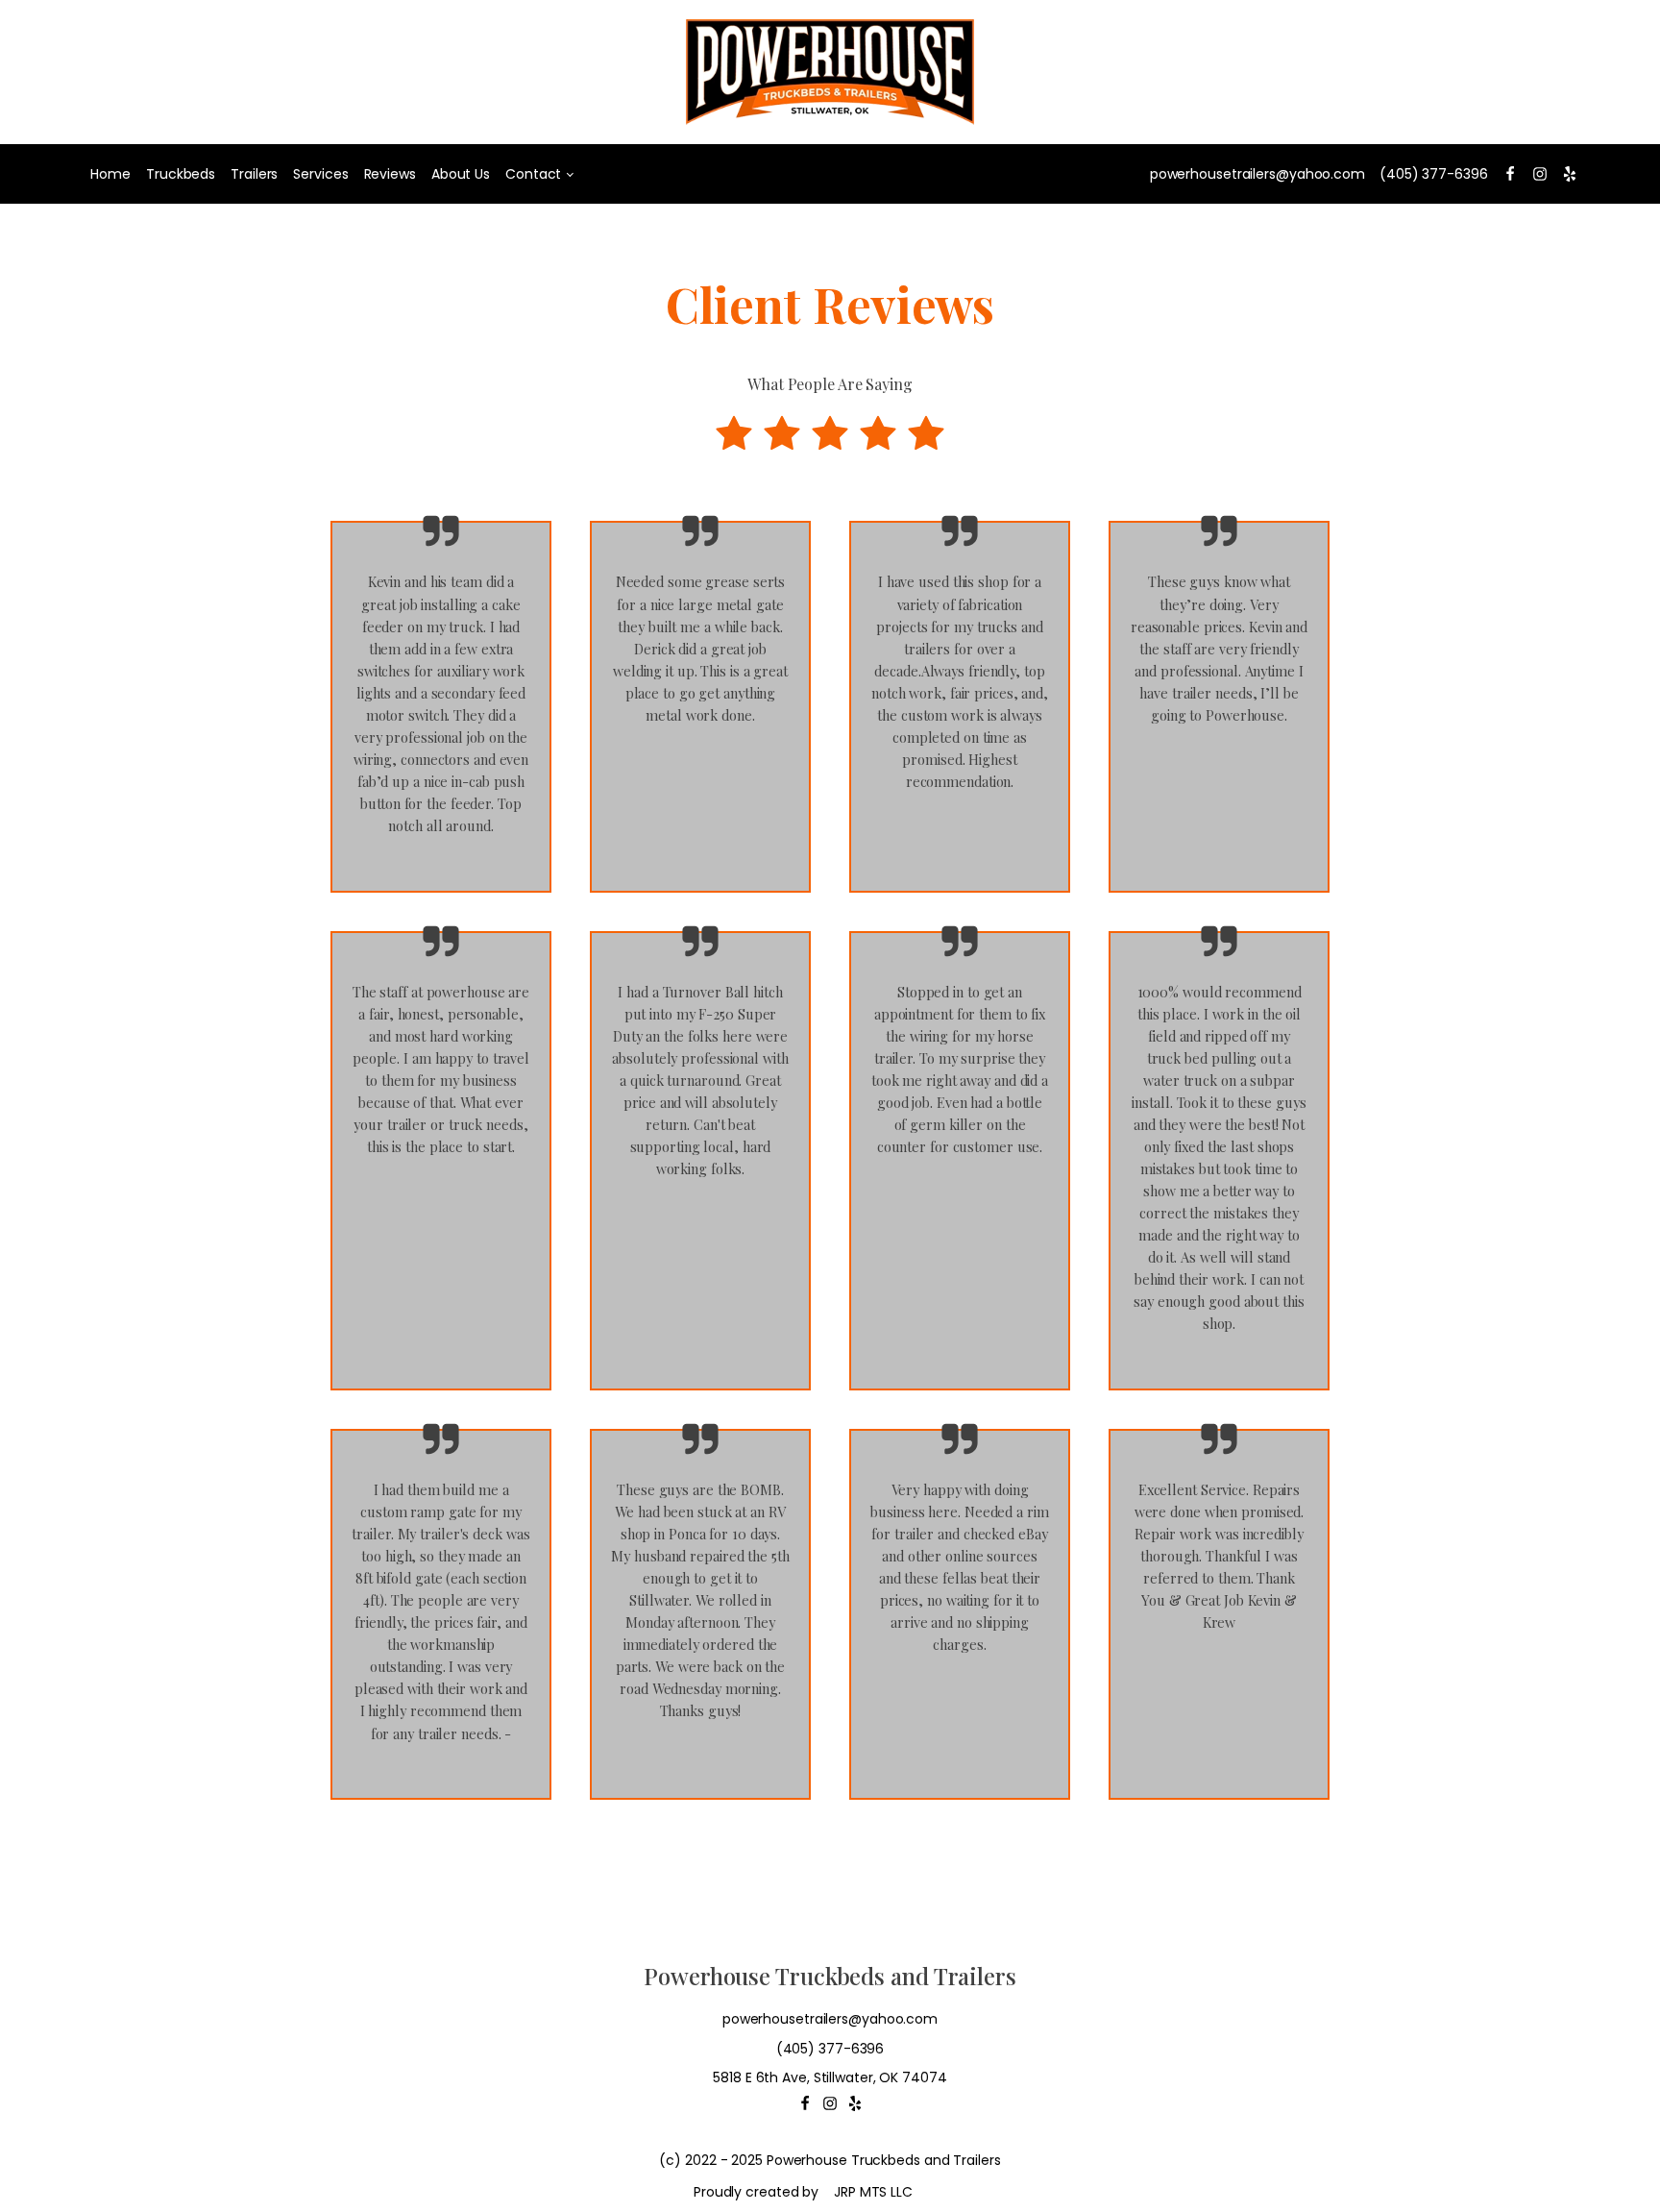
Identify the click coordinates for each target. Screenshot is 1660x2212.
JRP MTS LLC (873, 2192)
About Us (461, 174)
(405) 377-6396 (1434, 174)
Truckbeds (181, 174)
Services (320, 174)
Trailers (254, 174)
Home (110, 174)
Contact (533, 174)
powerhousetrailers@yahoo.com (1257, 174)
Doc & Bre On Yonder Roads (960, 1690)
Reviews (390, 174)
